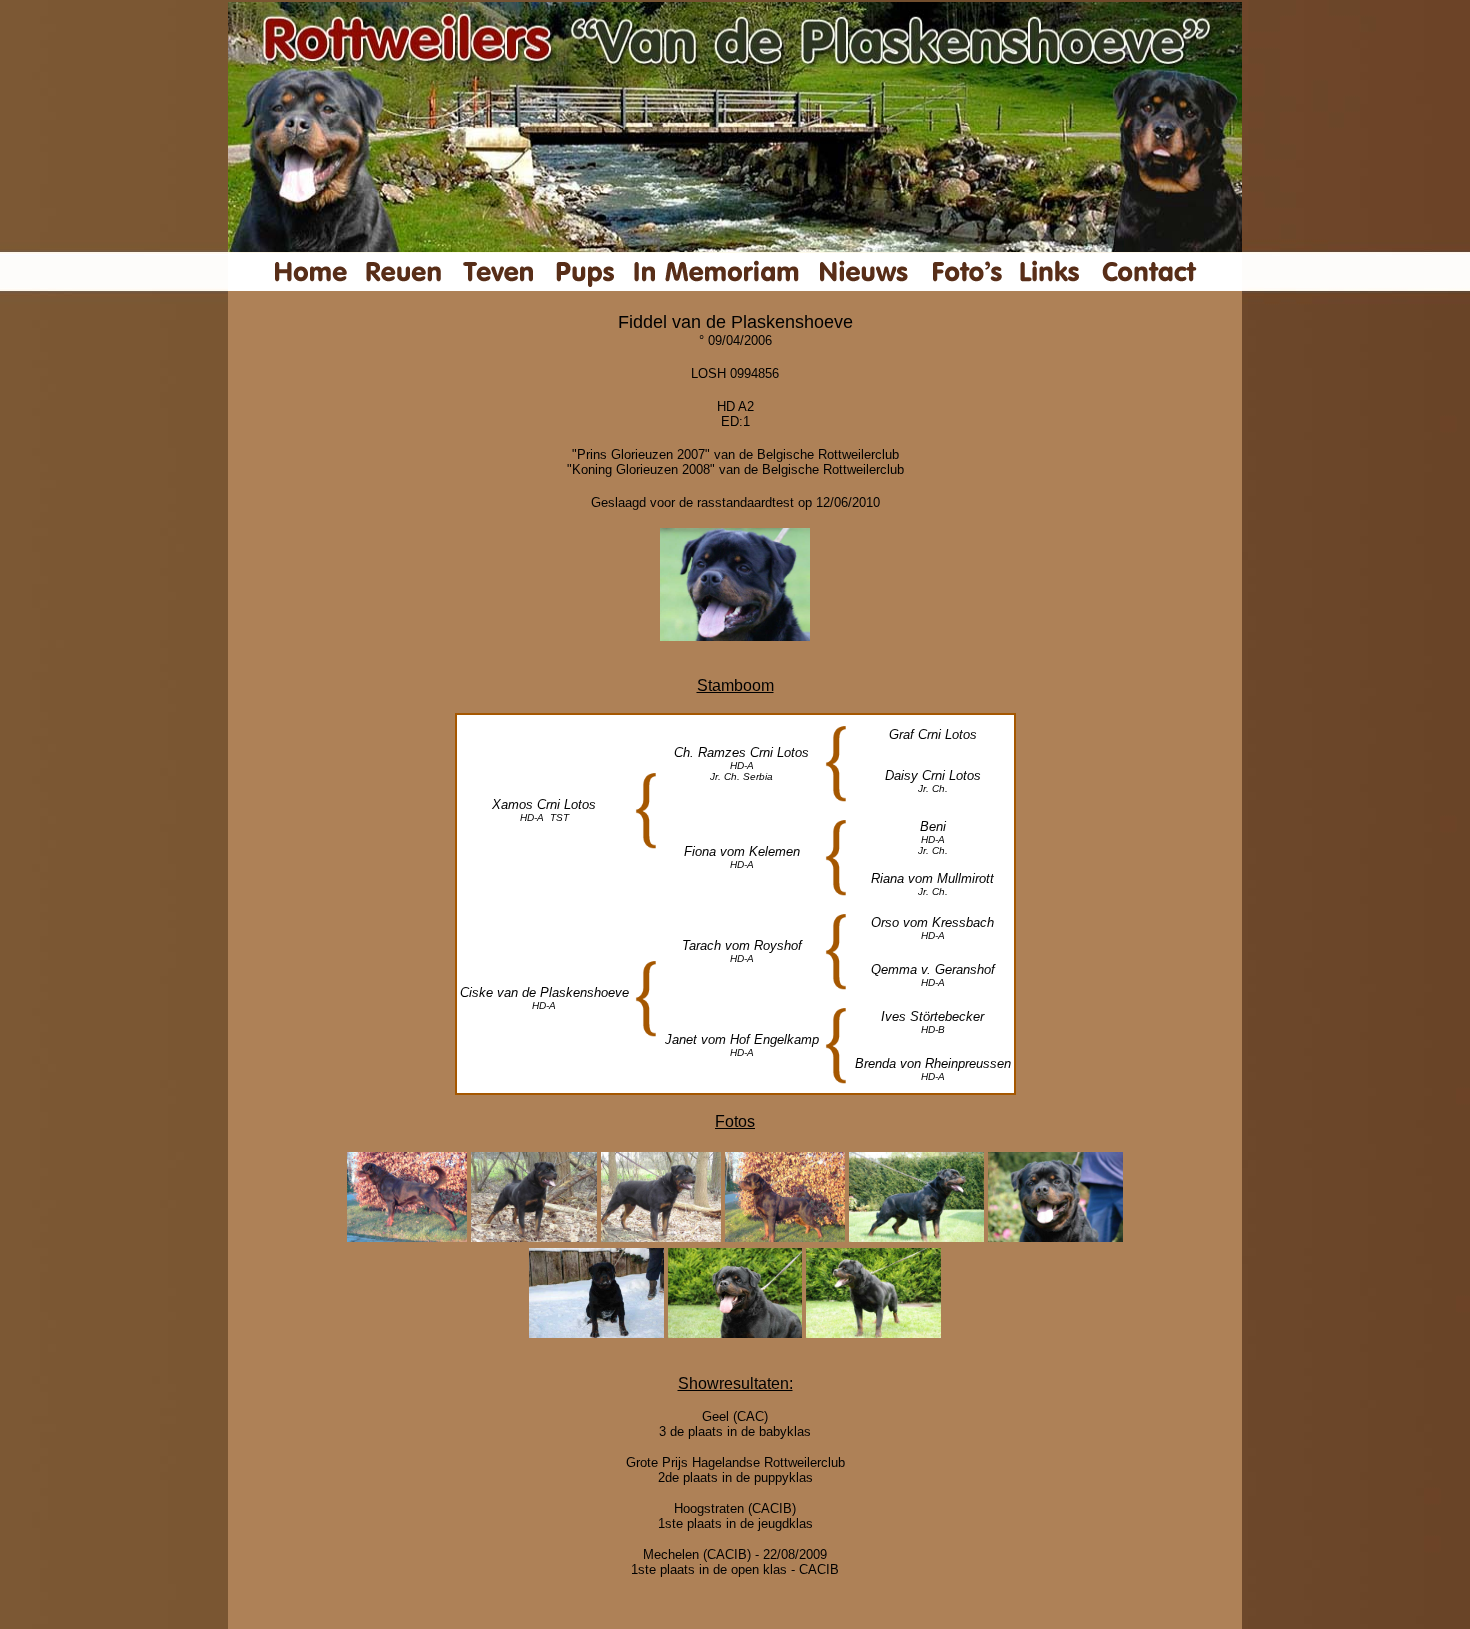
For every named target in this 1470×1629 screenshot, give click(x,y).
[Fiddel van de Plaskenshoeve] (735, 635)
